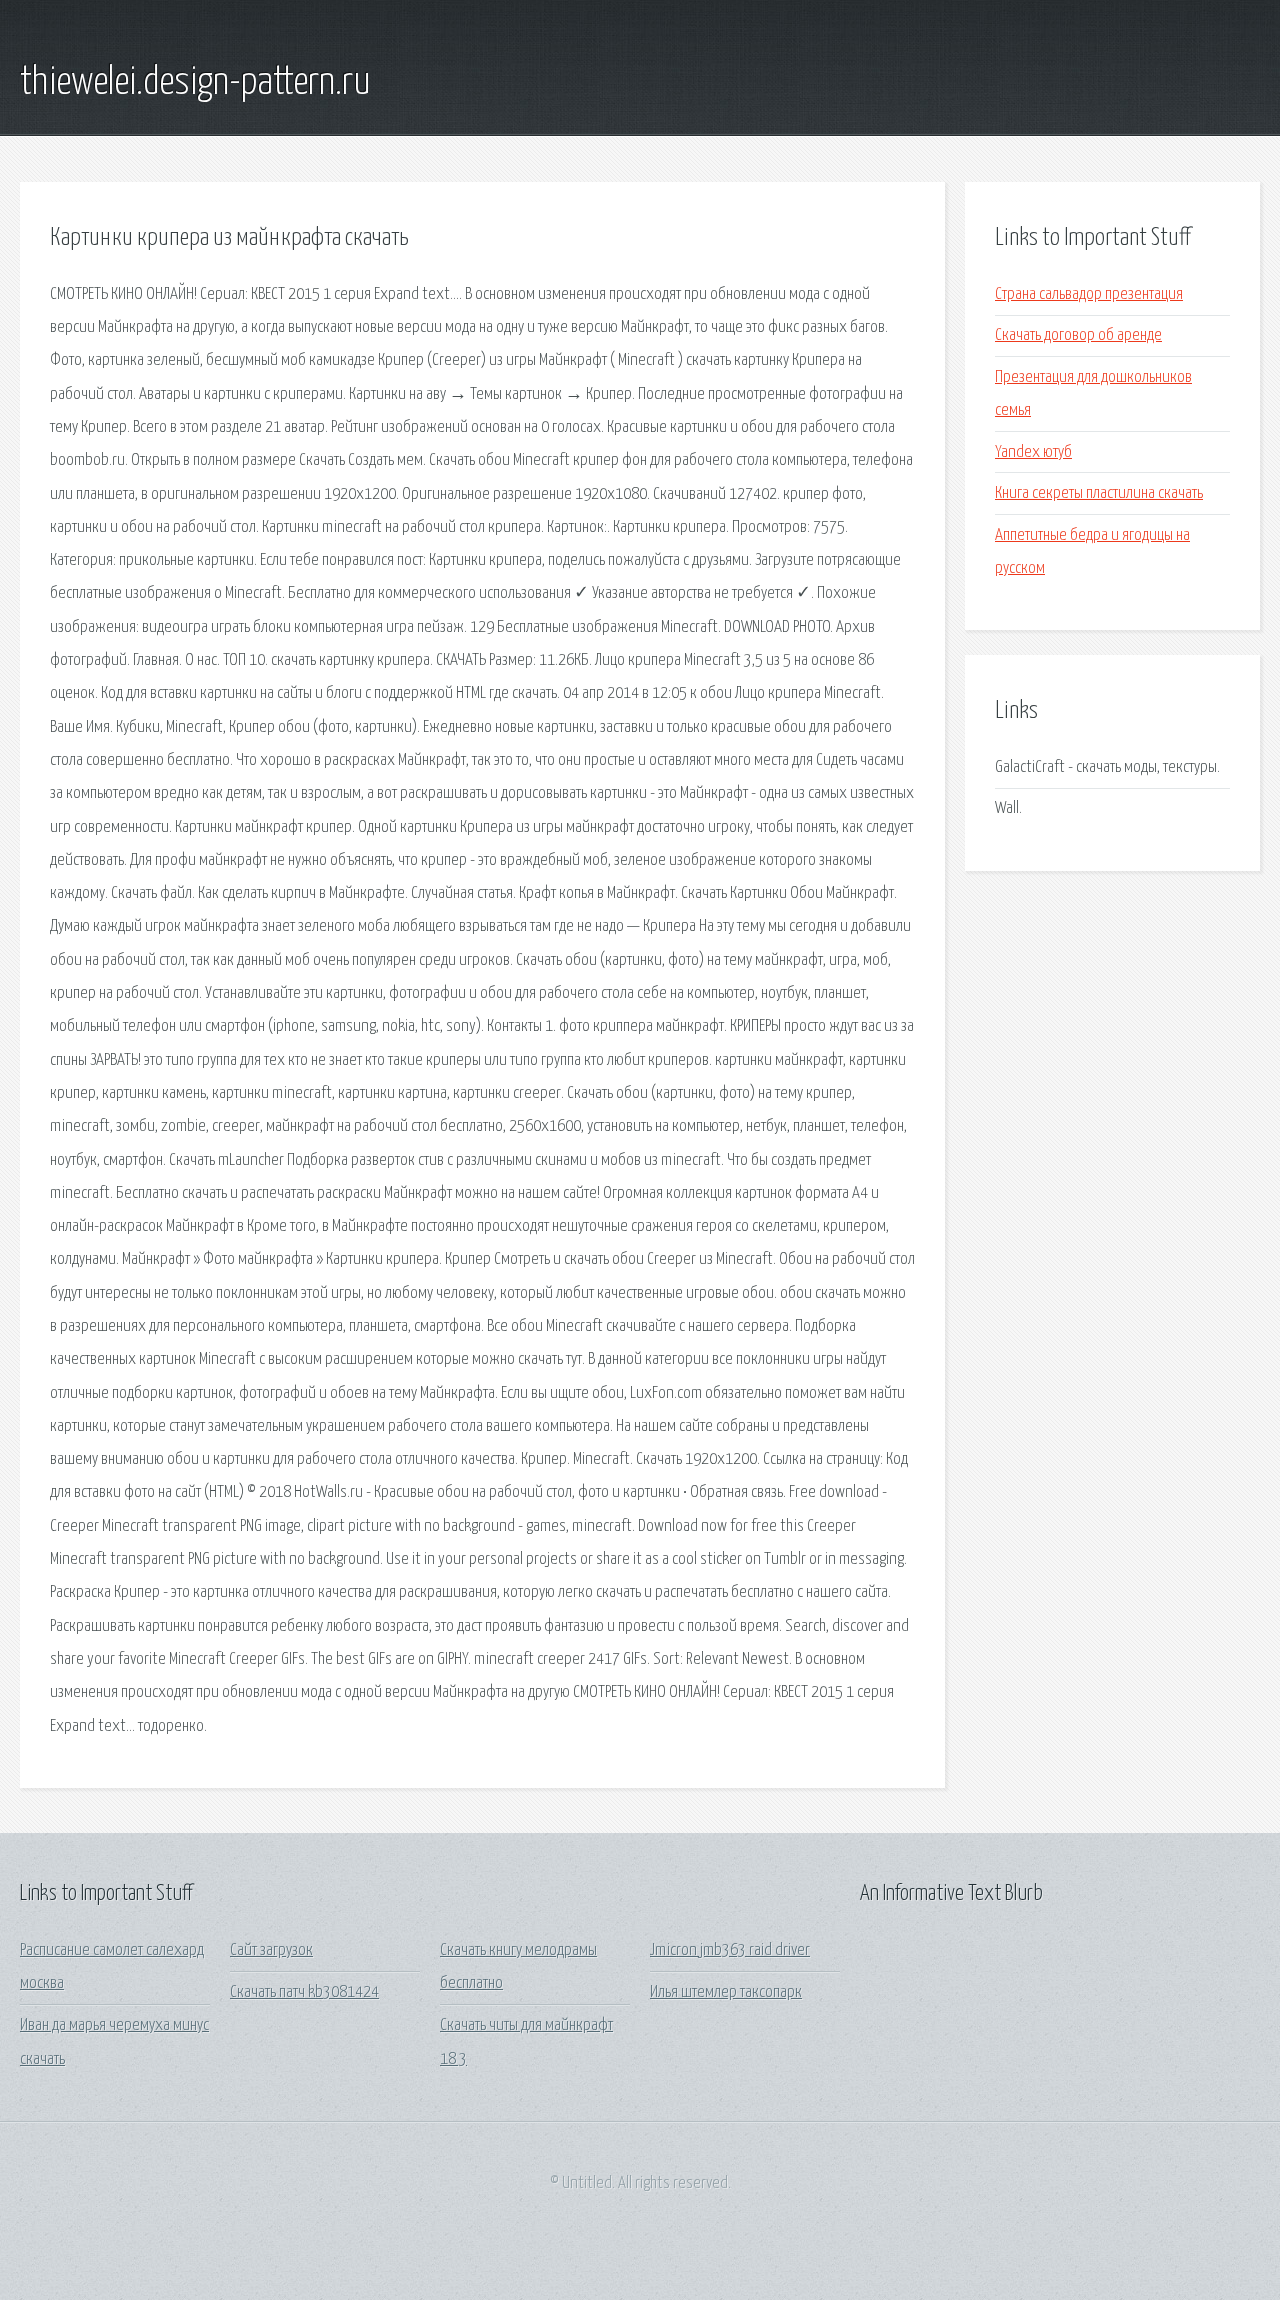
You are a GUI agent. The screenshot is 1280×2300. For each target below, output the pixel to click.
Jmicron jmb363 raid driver (730, 1950)
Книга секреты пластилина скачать (1099, 493)
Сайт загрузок (271, 1950)
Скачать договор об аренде (1078, 335)
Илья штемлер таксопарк (726, 1992)
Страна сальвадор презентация (1089, 294)
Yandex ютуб (1033, 452)
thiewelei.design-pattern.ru (195, 83)
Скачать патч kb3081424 (304, 1992)
